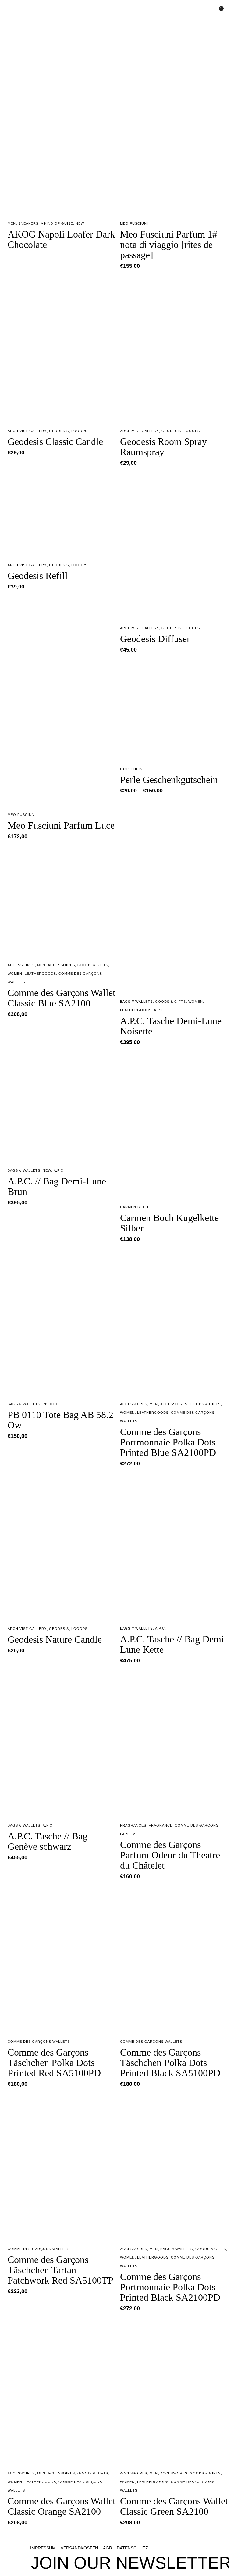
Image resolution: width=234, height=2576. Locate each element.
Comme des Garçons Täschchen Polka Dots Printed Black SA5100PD (170, 2063)
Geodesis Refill (38, 576)
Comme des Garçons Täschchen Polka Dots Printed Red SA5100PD (54, 2063)
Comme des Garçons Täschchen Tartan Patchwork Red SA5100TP (60, 2270)
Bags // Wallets (136, 1002)
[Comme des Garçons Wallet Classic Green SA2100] (175, 2392)
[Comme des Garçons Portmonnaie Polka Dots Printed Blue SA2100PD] (175, 1322)
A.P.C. (159, 1010)
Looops (79, 431)
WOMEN (15, 974)
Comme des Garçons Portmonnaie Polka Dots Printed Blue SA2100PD (168, 1442)
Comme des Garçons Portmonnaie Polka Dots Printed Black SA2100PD (170, 2287)
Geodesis (59, 431)
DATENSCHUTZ (132, 2548)
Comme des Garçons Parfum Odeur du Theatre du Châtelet (170, 1855)
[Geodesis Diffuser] (175, 546)
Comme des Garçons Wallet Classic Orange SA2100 (62, 2506)
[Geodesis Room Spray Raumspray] (175, 349)
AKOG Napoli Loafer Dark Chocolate (61, 239)
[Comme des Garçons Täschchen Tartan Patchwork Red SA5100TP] (62, 2167)
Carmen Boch (134, 1207)
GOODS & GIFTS (93, 965)
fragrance (161, 1825)
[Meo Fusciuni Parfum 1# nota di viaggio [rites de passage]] (175, 141)
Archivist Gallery (27, 431)
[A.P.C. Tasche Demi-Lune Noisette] (175, 920)
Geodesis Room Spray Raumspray (163, 447)
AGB (107, 2548)
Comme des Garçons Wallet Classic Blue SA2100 (62, 998)
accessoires (61, 965)
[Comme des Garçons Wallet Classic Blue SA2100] (62, 901)
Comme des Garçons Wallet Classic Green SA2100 (174, 2506)
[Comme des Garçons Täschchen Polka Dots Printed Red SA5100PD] (62, 1960)
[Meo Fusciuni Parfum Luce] (62, 733)
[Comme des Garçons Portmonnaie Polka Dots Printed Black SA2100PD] (175, 2167)
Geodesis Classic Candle (55, 441)
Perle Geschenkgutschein (169, 780)
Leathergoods (40, 974)
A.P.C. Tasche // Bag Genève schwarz (48, 1841)
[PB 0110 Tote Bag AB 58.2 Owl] (62, 1322)
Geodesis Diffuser (155, 639)
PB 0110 (50, 1404)
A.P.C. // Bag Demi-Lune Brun (57, 1186)
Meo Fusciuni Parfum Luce (61, 825)
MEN (12, 223)
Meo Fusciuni (134, 223)
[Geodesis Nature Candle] (62, 1547)
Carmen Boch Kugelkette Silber (169, 1223)
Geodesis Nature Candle (55, 1639)
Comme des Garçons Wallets (39, 2042)
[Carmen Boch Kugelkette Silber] (175, 1125)
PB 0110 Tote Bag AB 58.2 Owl (60, 1420)
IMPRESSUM (43, 2548)
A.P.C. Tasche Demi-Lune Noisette (171, 1026)
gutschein (131, 769)
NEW (80, 223)
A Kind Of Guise (57, 223)
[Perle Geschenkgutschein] (175, 710)
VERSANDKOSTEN (79, 2548)
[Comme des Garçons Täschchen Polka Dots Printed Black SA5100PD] (175, 1960)
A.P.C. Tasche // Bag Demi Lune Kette (172, 1644)
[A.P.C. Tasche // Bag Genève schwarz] (62, 1744)
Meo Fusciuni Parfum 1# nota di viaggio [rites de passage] (169, 245)
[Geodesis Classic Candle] (62, 349)
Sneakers (28, 223)
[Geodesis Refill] (62, 515)
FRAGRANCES (133, 1825)
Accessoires (21, 965)
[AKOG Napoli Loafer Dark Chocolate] (62, 141)
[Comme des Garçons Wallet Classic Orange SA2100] (62, 2392)
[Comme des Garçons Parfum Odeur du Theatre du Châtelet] (175, 1744)
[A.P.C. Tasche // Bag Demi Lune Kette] (175, 1547)
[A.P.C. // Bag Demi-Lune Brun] (62, 1107)
